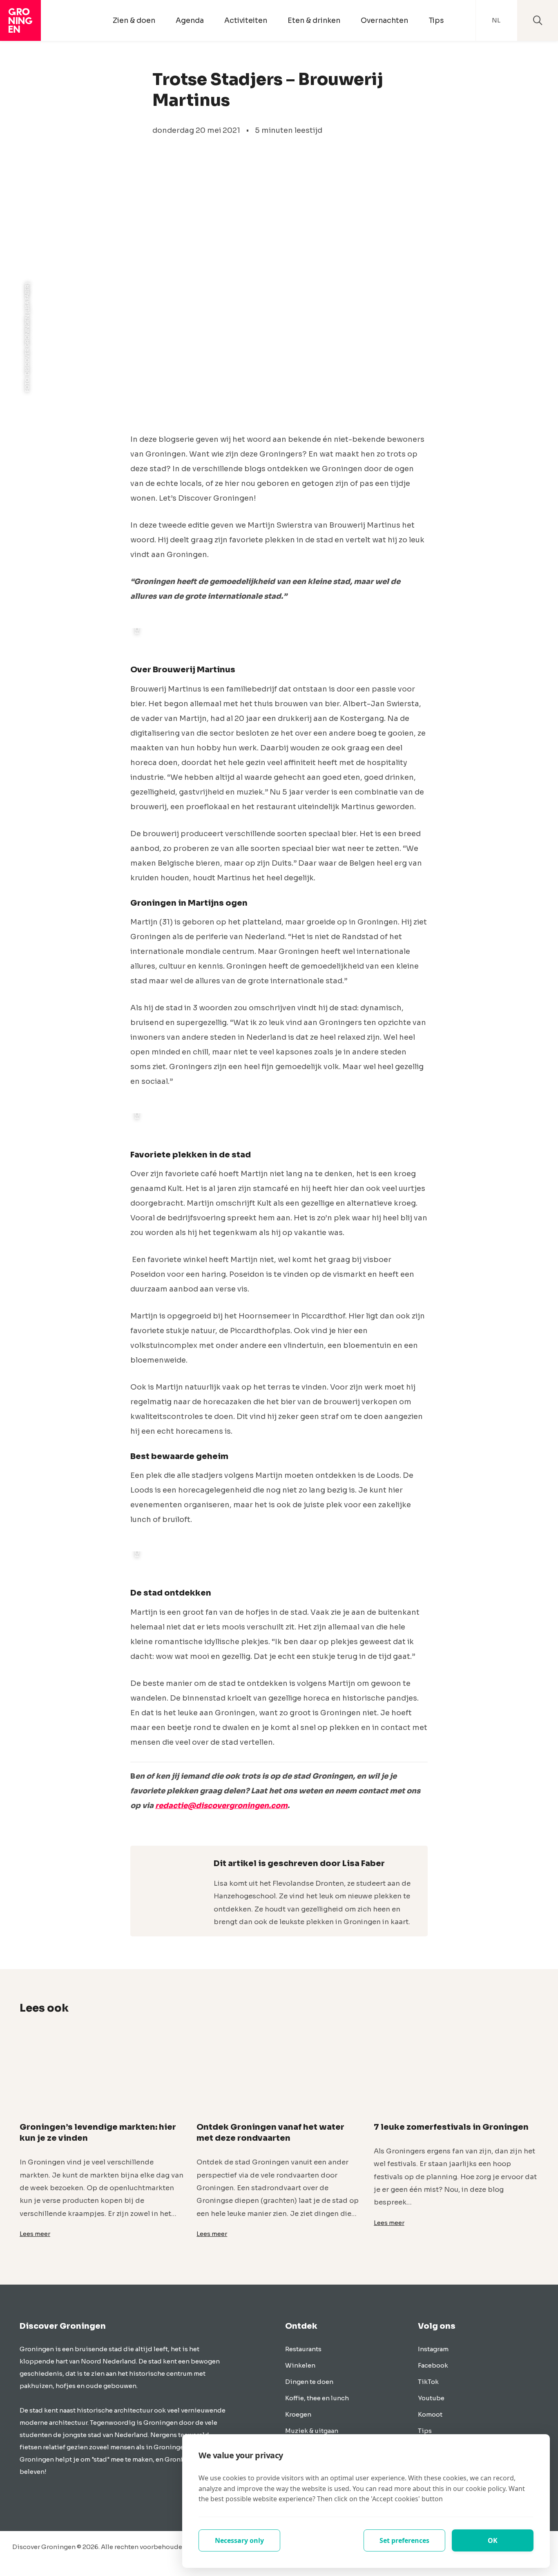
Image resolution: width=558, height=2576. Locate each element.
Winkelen (300, 2365)
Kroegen (298, 2414)
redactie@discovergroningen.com (221, 1806)
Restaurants (303, 2349)
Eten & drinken (314, 20)
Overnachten (384, 20)
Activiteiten (246, 20)
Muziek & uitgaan (312, 2431)
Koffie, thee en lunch (317, 2398)
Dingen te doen (309, 2382)
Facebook (433, 2365)
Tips (436, 20)
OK (493, 2540)
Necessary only (239, 2540)
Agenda (190, 20)
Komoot (430, 2414)
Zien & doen (134, 20)
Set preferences (404, 2540)
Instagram (433, 2349)
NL (496, 20)
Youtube (431, 2398)
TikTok (428, 2382)
